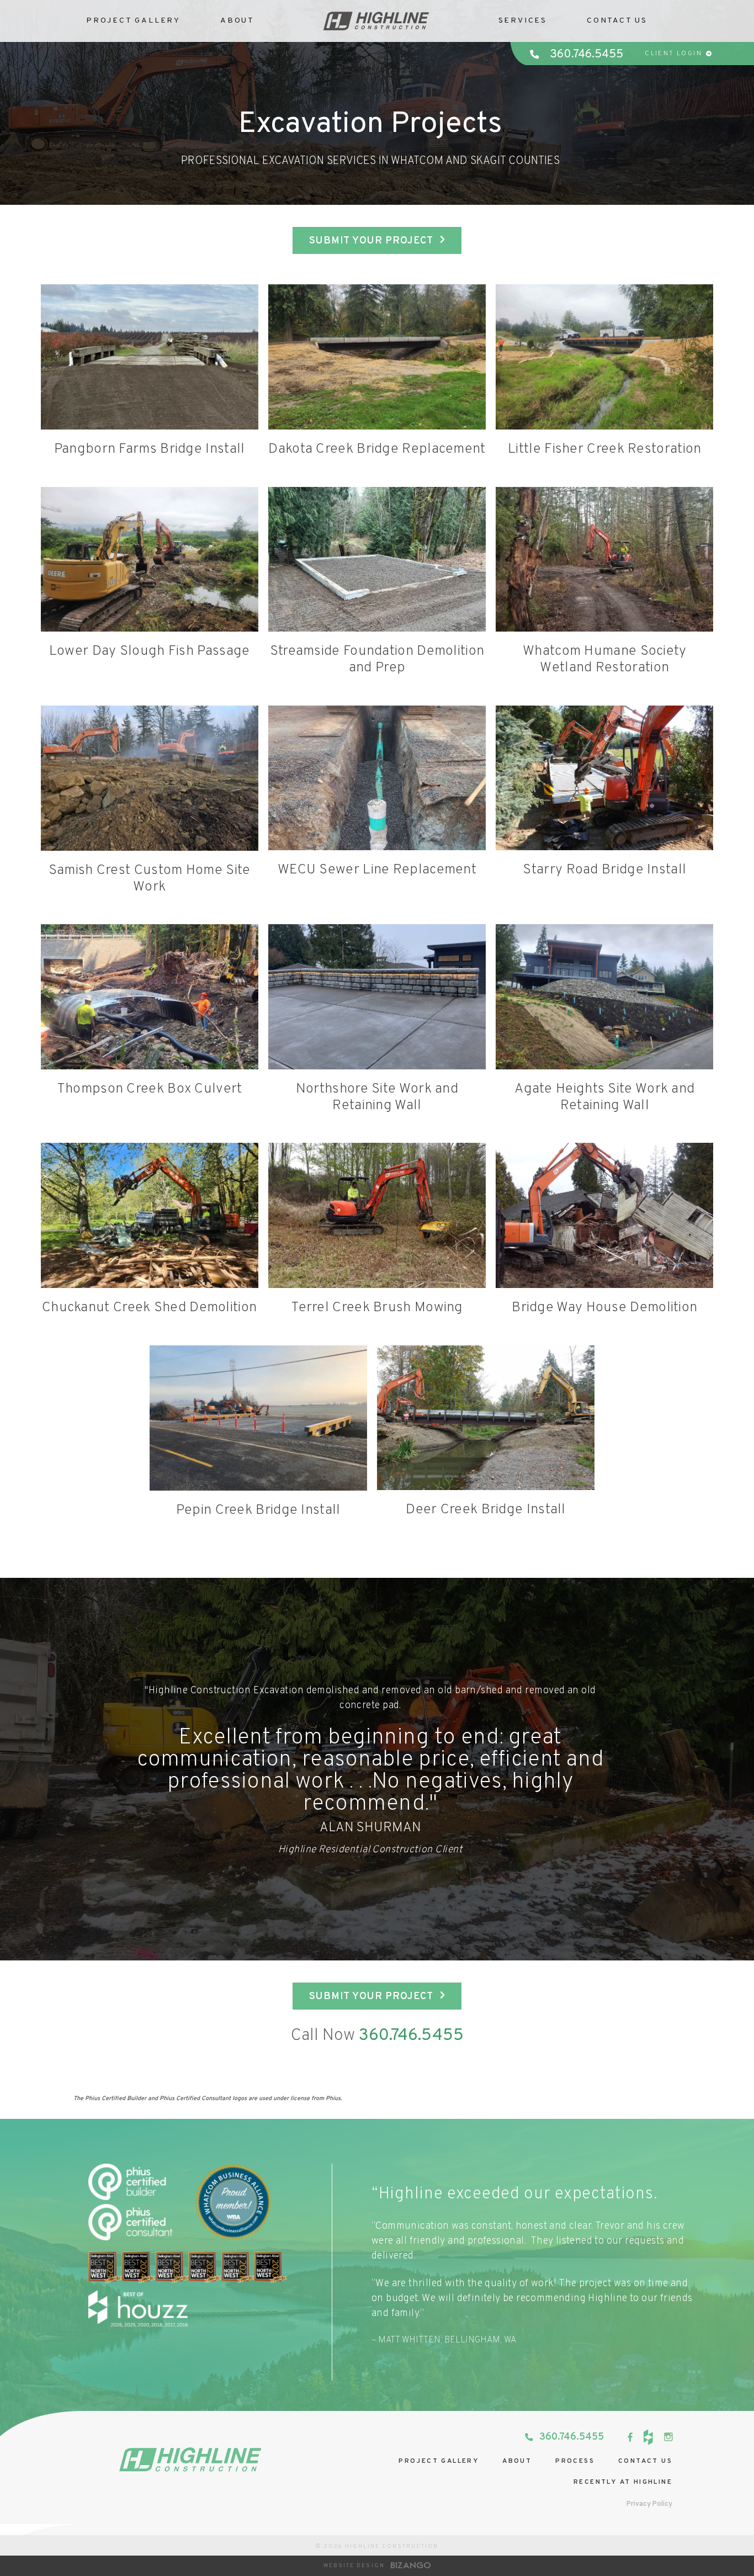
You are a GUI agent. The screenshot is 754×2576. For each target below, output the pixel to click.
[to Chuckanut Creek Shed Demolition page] (150, 1215)
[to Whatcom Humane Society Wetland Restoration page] (604, 560)
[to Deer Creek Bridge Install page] (486, 1418)
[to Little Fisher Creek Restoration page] (604, 357)
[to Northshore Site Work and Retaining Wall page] (377, 997)
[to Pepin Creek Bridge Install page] (258, 1418)
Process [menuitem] (575, 2461)
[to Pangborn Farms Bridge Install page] (150, 357)
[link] (630, 2437)
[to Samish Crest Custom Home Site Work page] (150, 778)
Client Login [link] (673, 54)
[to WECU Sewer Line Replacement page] (377, 778)
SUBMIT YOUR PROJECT (371, 241)
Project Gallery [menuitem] (439, 2461)
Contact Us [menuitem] (617, 21)
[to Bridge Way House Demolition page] (604, 1215)
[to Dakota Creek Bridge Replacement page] (377, 357)
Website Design (354, 2566)
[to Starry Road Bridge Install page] (604, 778)
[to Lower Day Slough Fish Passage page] (150, 560)
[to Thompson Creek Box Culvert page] (150, 997)
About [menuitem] (517, 2461)
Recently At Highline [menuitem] (623, 2482)
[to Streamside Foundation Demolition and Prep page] (377, 560)
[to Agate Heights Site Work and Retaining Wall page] (604, 997)
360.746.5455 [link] (586, 54)
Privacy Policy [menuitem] (649, 2504)
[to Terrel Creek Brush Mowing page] (377, 1215)
